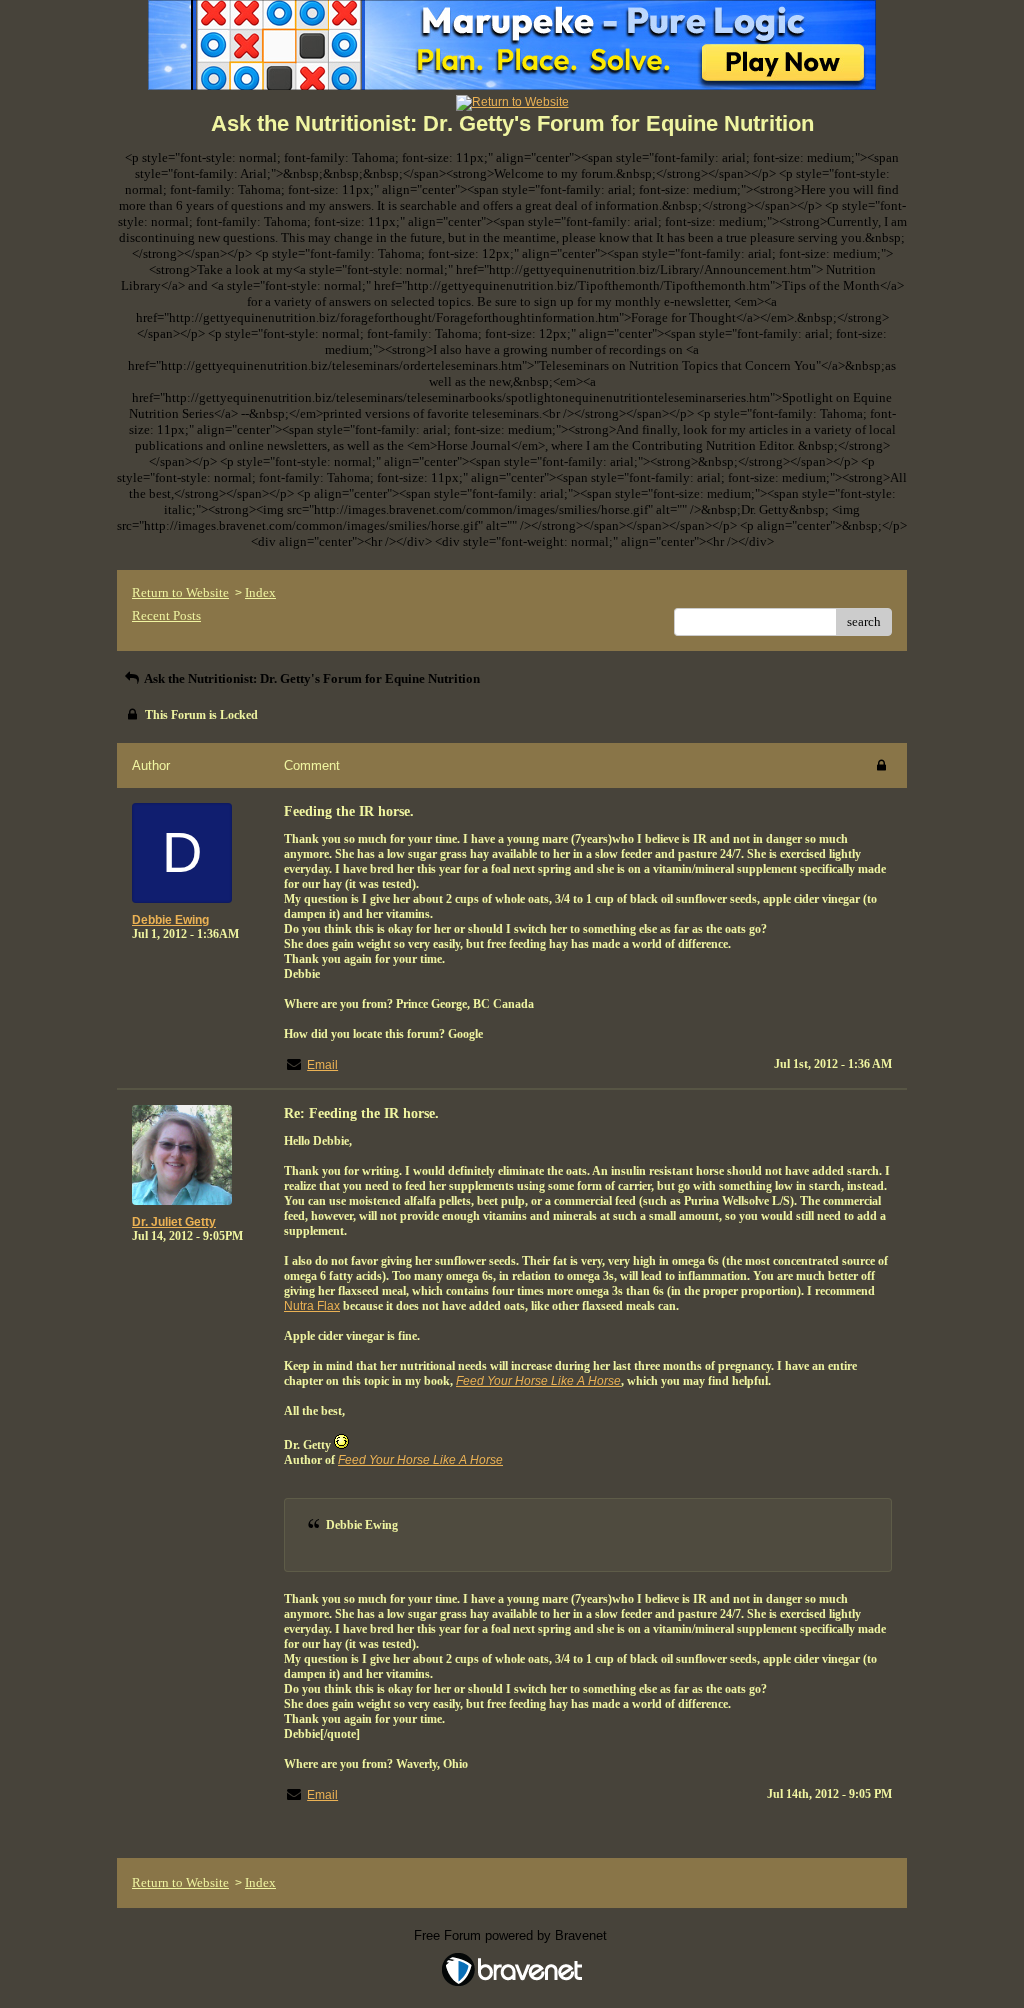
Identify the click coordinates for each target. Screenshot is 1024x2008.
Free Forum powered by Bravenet (512, 1935)
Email (322, 1065)
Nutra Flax (312, 1306)
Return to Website (180, 592)
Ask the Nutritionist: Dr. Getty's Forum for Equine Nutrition (311, 678)
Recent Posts (166, 615)
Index (260, 592)
